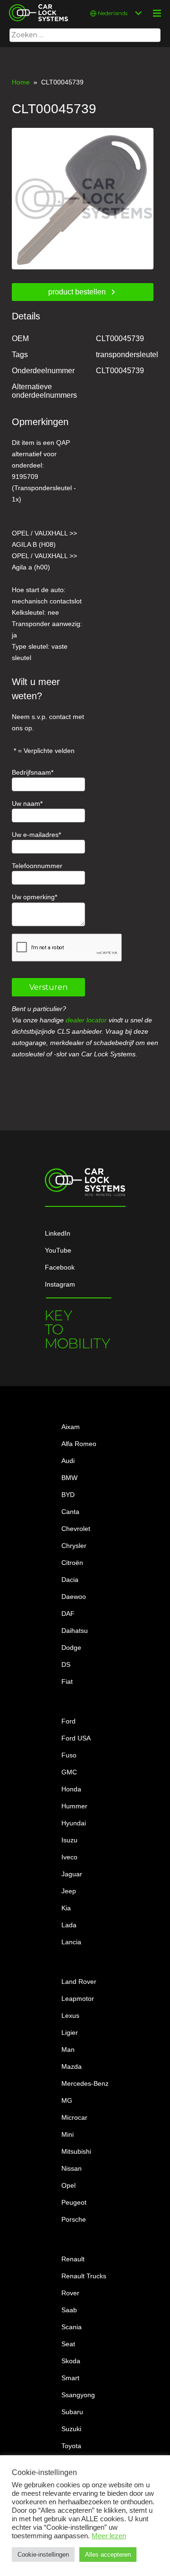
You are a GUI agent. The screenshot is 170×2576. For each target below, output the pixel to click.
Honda (71, 1789)
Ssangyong (78, 2395)
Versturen (48, 987)
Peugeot (74, 2202)
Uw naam (26, 803)
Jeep (69, 1891)
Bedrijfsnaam (31, 772)
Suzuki (71, 2429)
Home (21, 82)
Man (68, 2049)
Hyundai (74, 1823)
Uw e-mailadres (35, 835)
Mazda (72, 2066)
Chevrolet (76, 1529)
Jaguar (72, 1874)
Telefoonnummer (37, 866)
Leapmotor (78, 1999)
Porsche (74, 2219)
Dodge (71, 1648)
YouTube (58, 1250)
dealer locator (86, 1020)
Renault (73, 2259)
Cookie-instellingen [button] (43, 2555)
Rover (70, 2293)
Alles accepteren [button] (108, 2555)
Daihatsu (75, 1631)
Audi (68, 1461)
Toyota (71, 2446)
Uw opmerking (33, 897)
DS (66, 1664)
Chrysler (74, 1546)
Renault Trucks (84, 2276)
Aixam (71, 1427)
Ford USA (76, 1738)
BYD (68, 1495)
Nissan (72, 2168)
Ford (68, 1721)
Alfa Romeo (79, 1444)
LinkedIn (58, 1233)
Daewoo (74, 1597)
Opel (68, 2185)
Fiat (67, 1681)
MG (67, 2100)
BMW (69, 1478)
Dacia (70, 1580)
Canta (70, 1512)
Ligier (70, 2032)
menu (157, 13)
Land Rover (79, 1982)
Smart (70, 2378)
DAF (68, 1614)
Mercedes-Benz (85, 2083)
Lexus (70, 2016)
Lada (69, 1925)
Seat (68, 2344)
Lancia (71, 1942)
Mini (68, 2134)
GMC (69, 1772)
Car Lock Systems (36, 6)
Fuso (69, 1755)
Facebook (60, 1267)
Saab (69, 2310)
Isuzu (69, 1840)
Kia (66, 1908)
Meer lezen (109, 2536)
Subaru (72, 2412)
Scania (72, 2327)
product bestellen (77, 292)
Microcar (74, 2117)
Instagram (60, 1284)
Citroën (72, 1563)
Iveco (69, 1857)
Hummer (74, 1806)
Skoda (71, 2361)
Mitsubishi (76, 2151)
